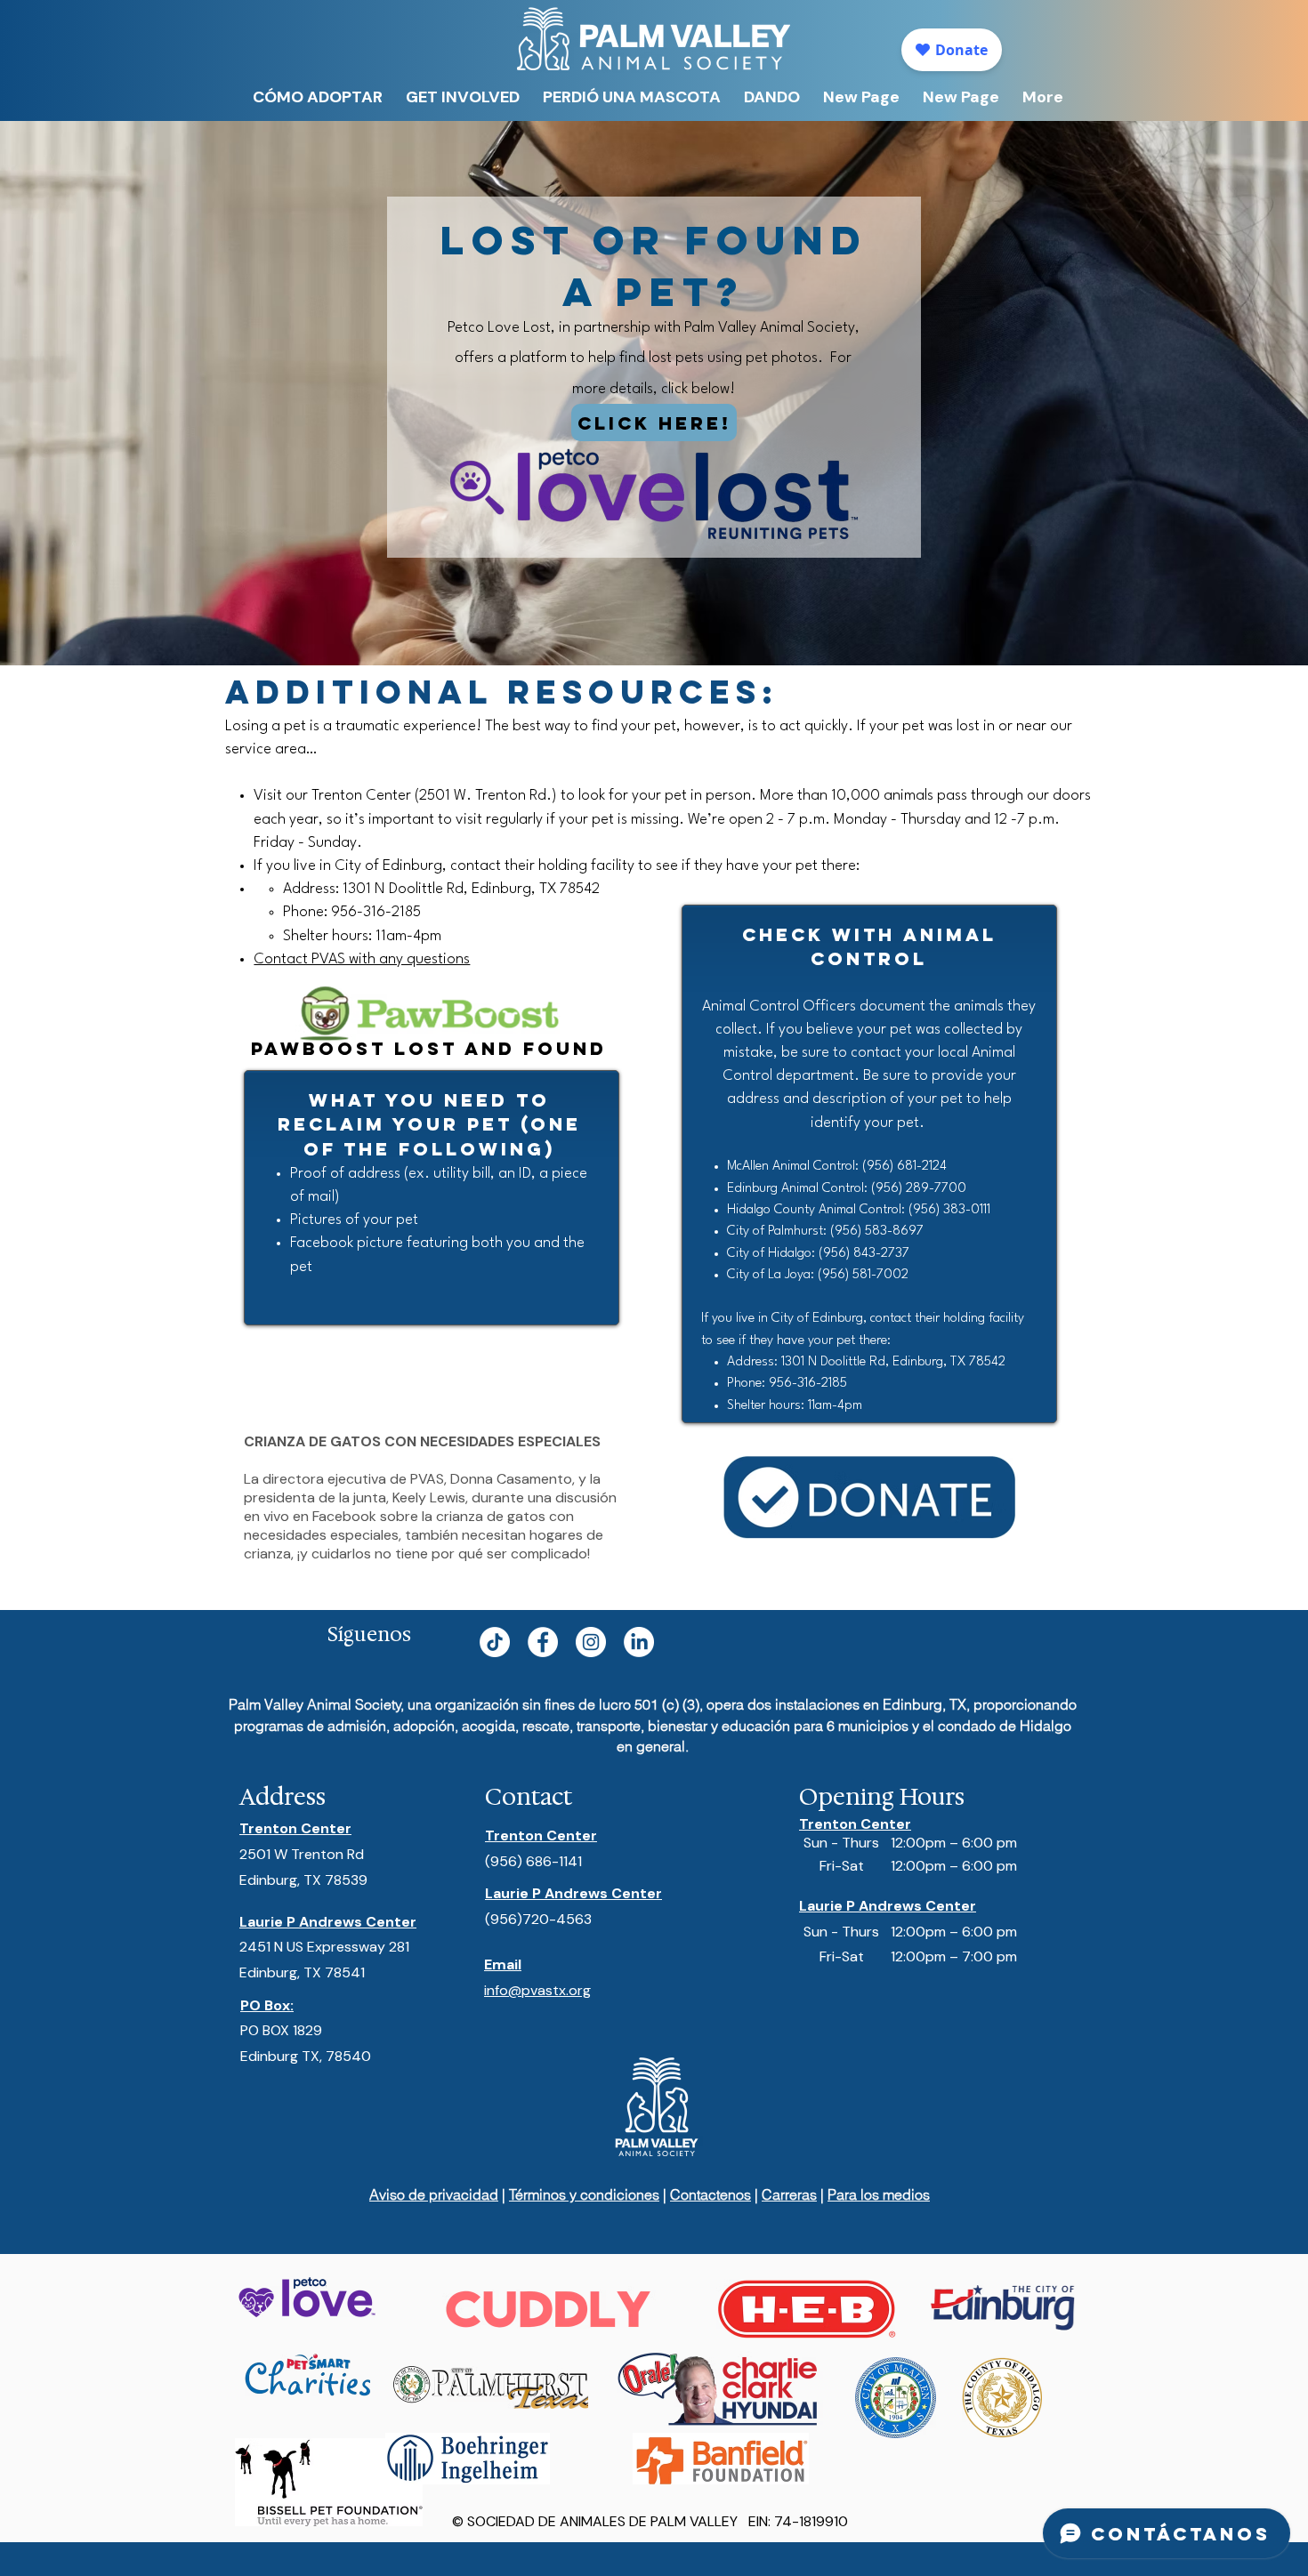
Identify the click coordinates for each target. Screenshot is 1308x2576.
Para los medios (879, 2194)
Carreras (789, 2194)
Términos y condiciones (584, 2194)
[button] (463, 97)
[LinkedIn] (639, 1642)
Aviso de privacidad (434, 2194)
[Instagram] (591, 1642)
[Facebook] (543, 1642)
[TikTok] (495, 1642)
